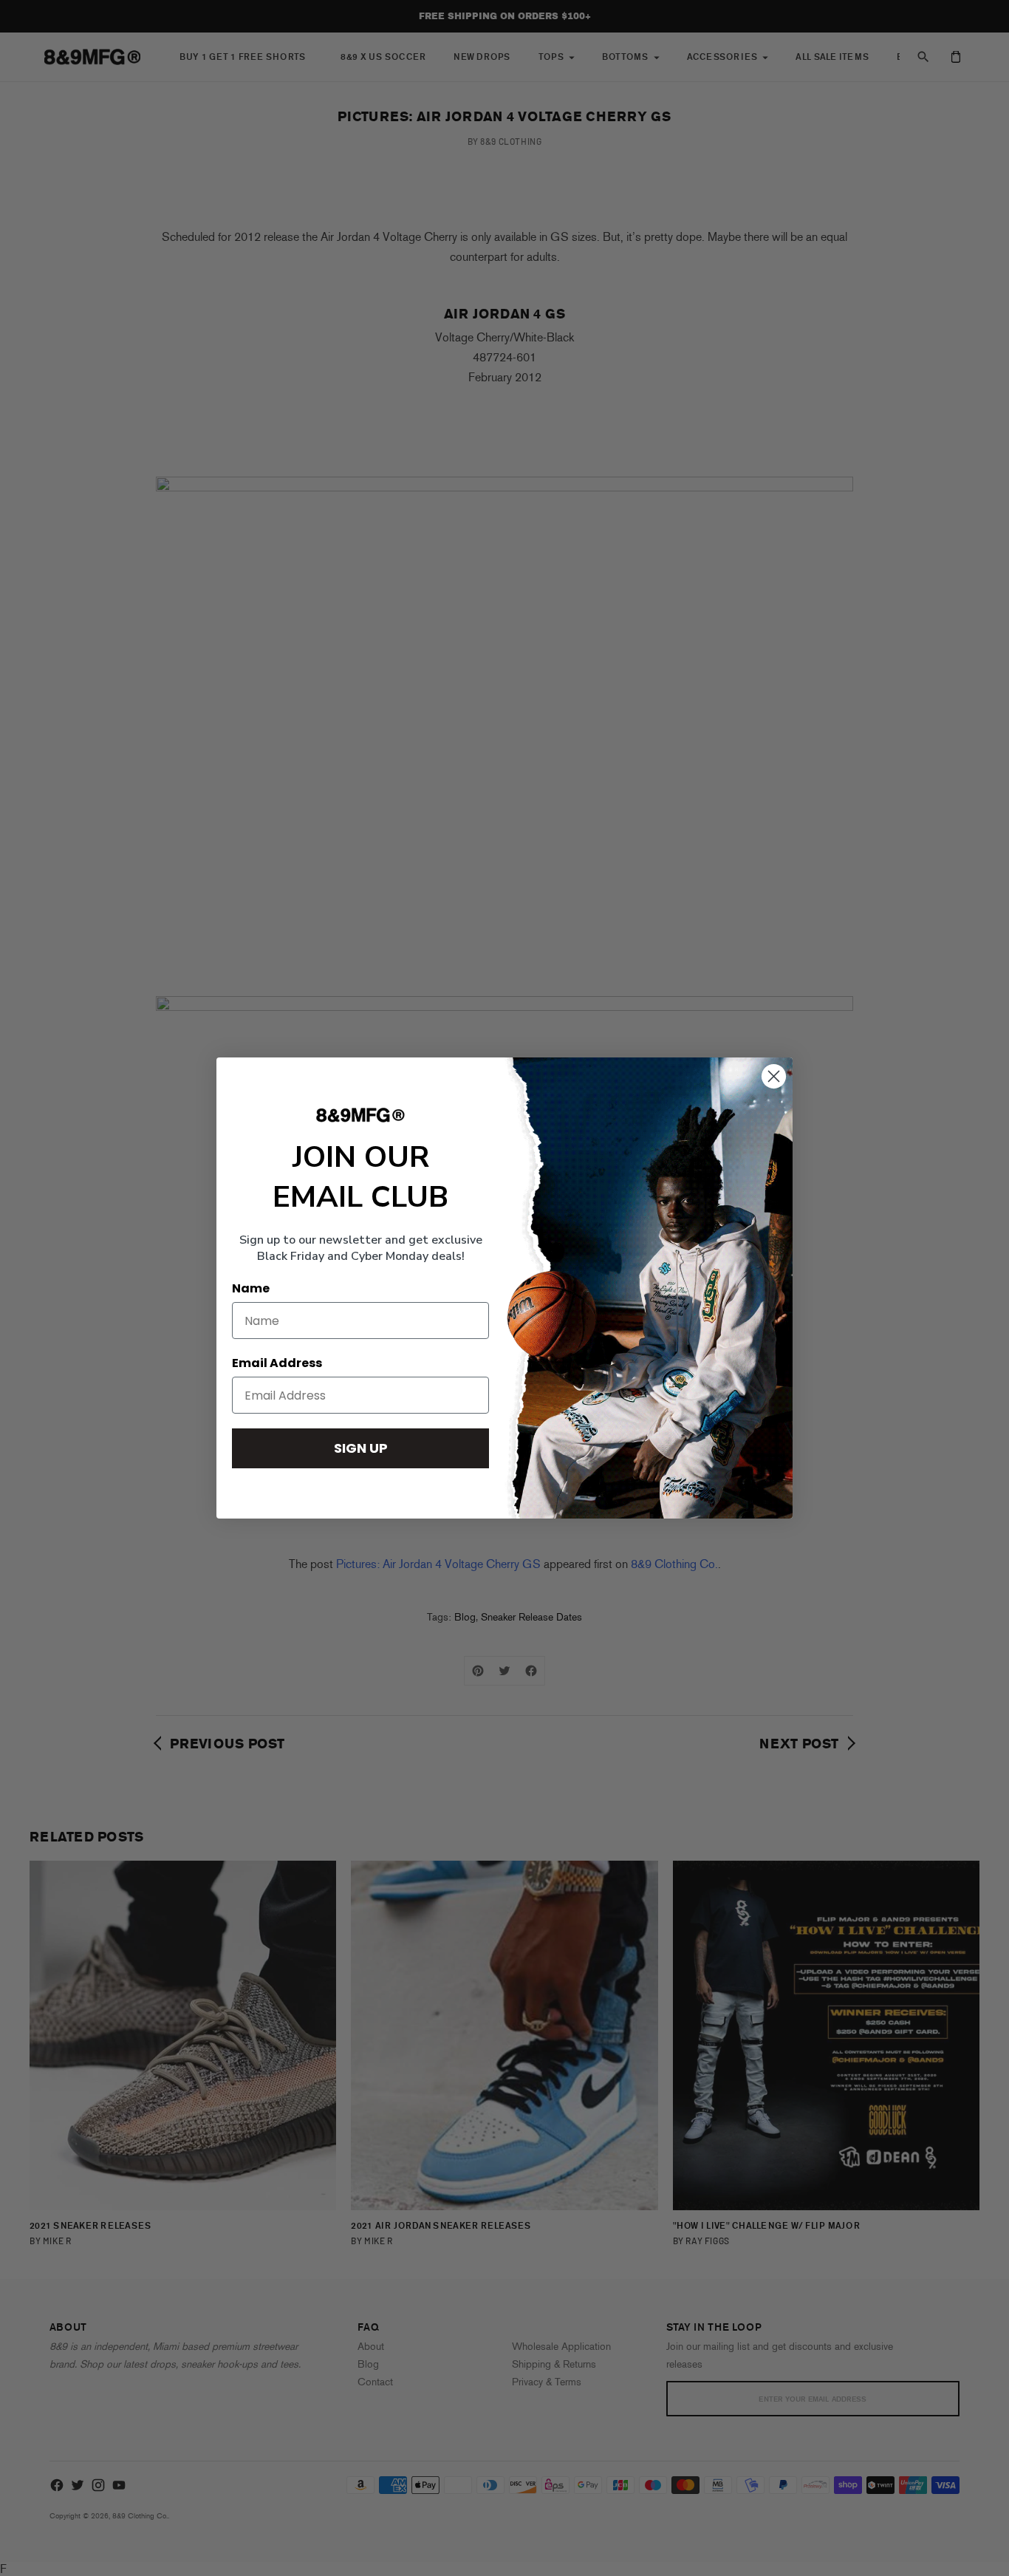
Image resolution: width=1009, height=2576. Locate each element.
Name (251, 1288)
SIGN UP (361, 1448)
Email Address (277, 1363)
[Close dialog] (774, 1076)
